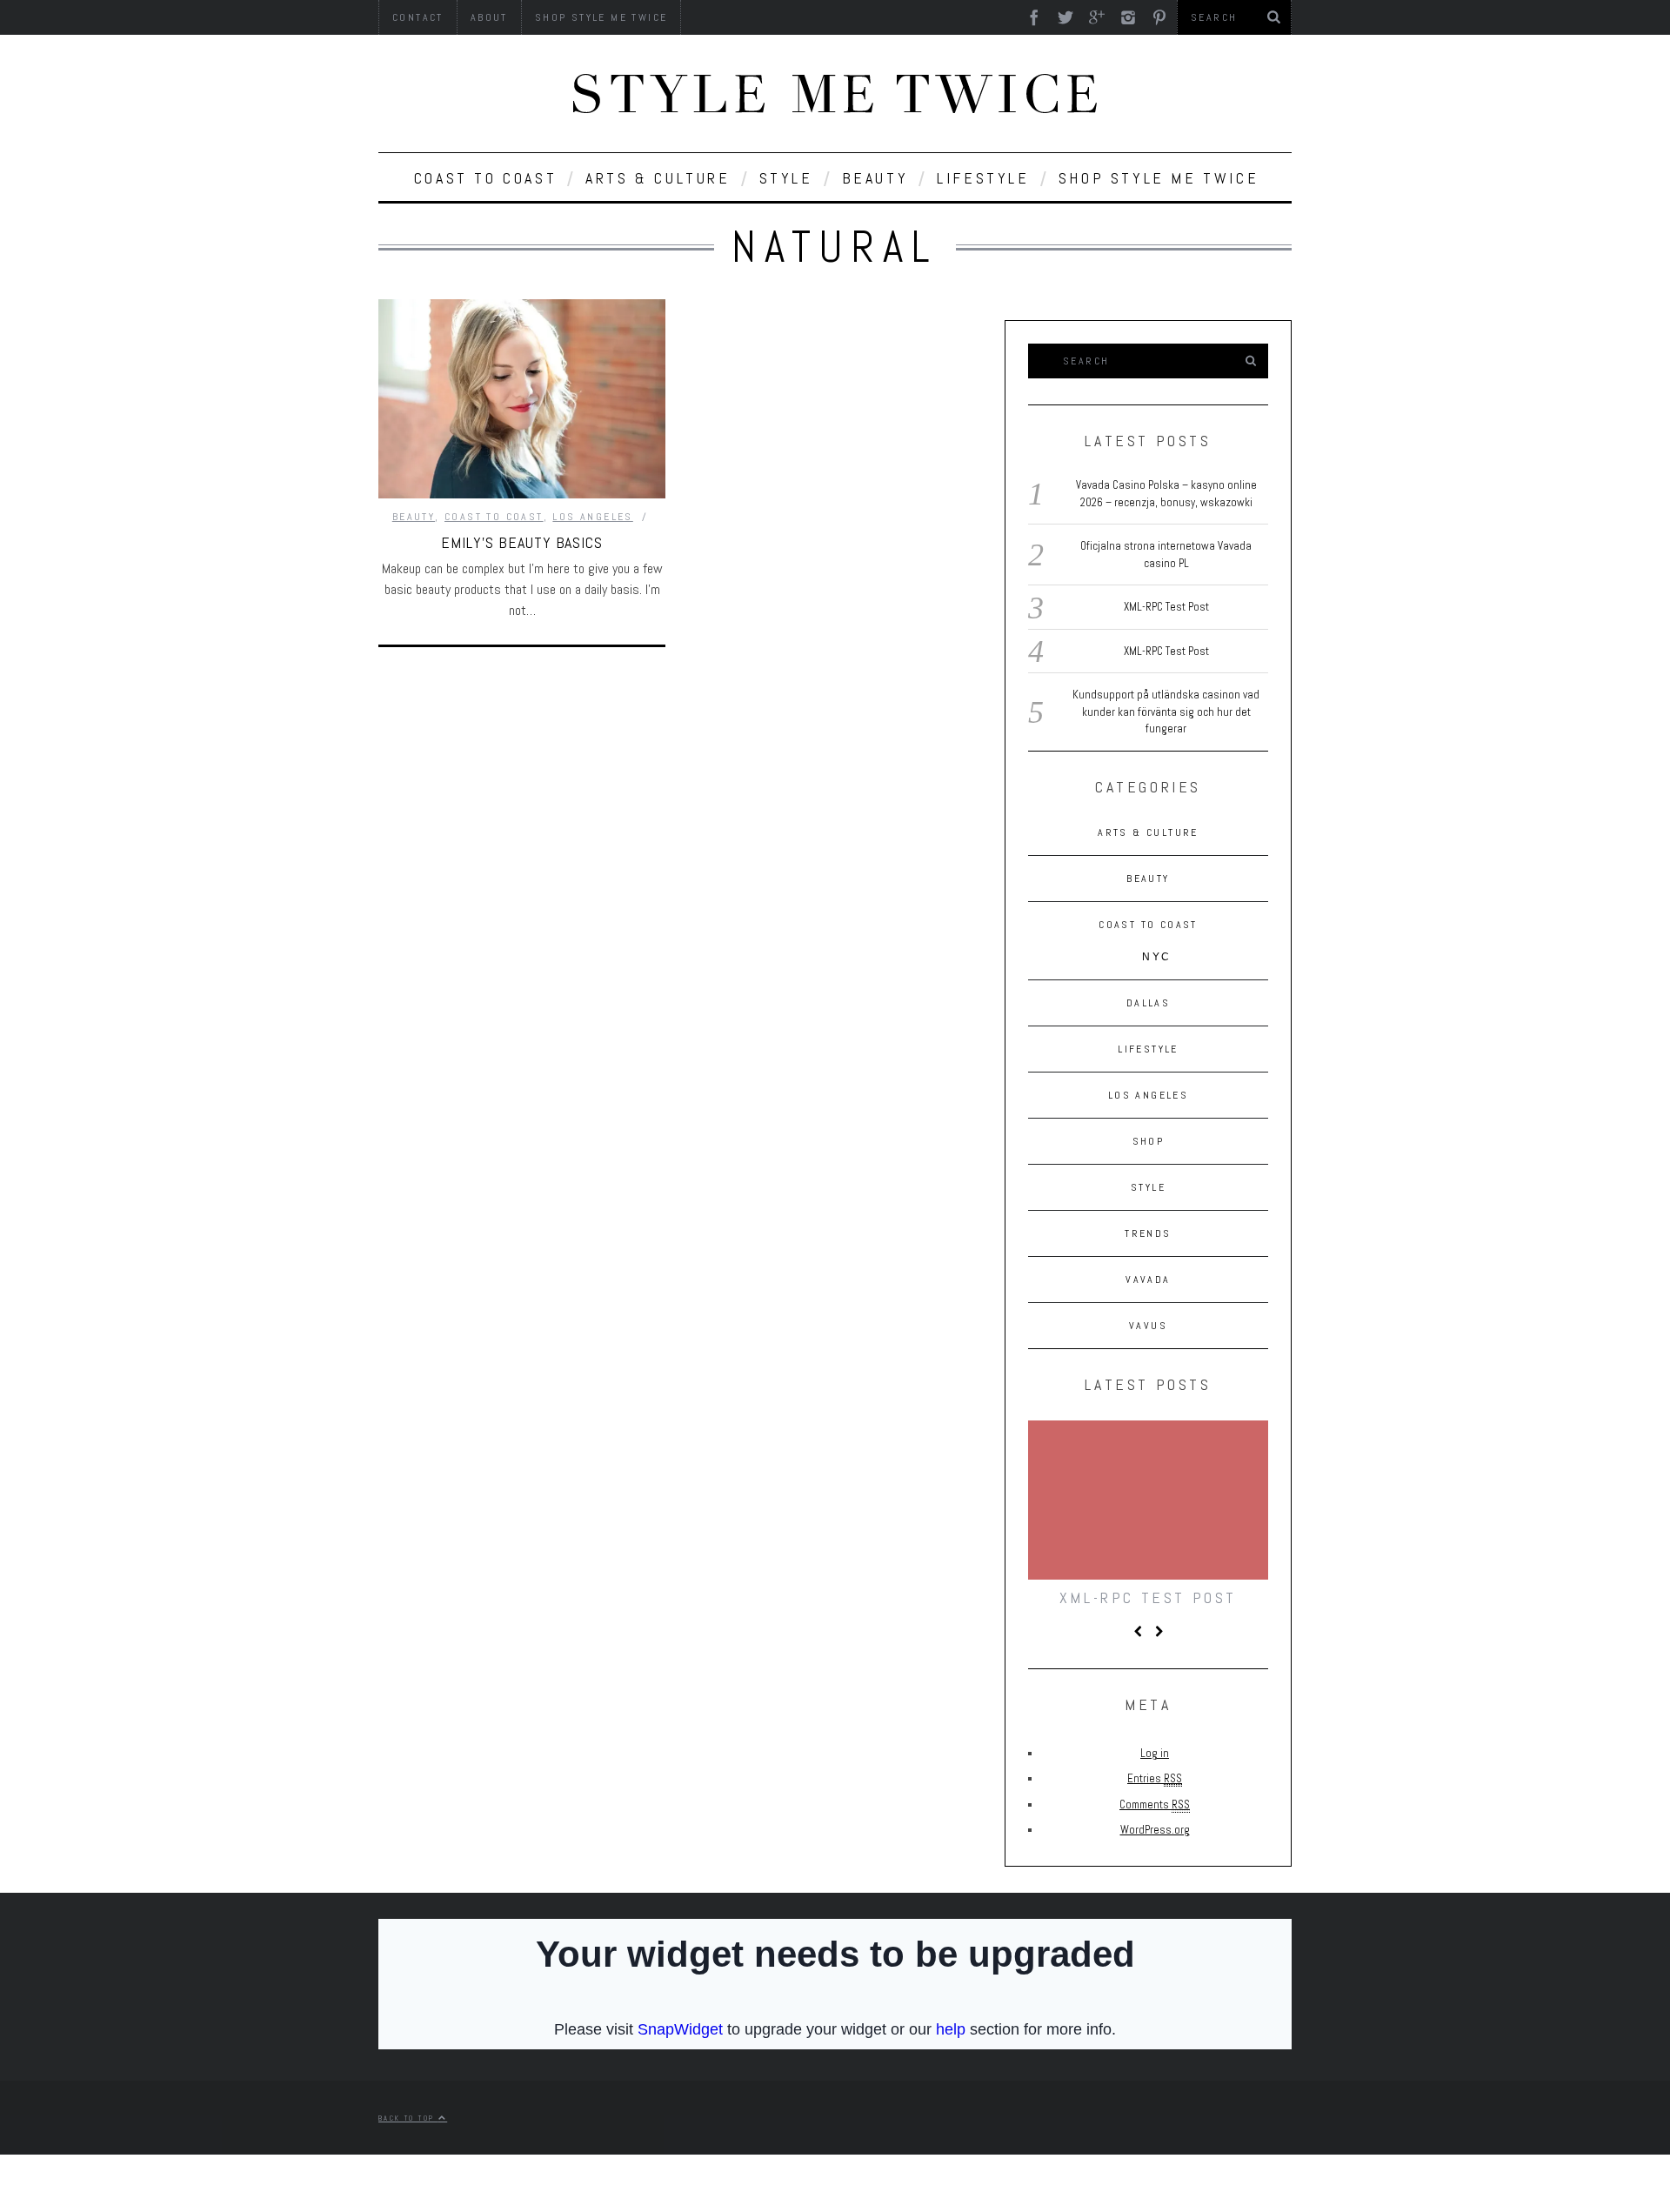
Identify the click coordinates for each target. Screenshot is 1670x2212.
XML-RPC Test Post (1166, 607)
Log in (1155, 1753)
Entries (1155, 1778)
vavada (1148, 1280)
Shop (1149, 1141)
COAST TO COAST (485, 178)
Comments (1155, 1804)
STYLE (786, 178)
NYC (1156, 957)
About (489, 17)
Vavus (1148, 1326)
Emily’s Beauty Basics (522, 542)
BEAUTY (875, 178)
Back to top (408, 2118)
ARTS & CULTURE (658, 178)
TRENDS (1148, 1233)
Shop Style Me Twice (601, 17)
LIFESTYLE (983, 178)
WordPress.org (1155, 1830)
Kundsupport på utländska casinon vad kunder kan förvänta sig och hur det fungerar (1166, 712)
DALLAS (1148, 1003)
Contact (418, 17)
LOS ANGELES (592, 517)
